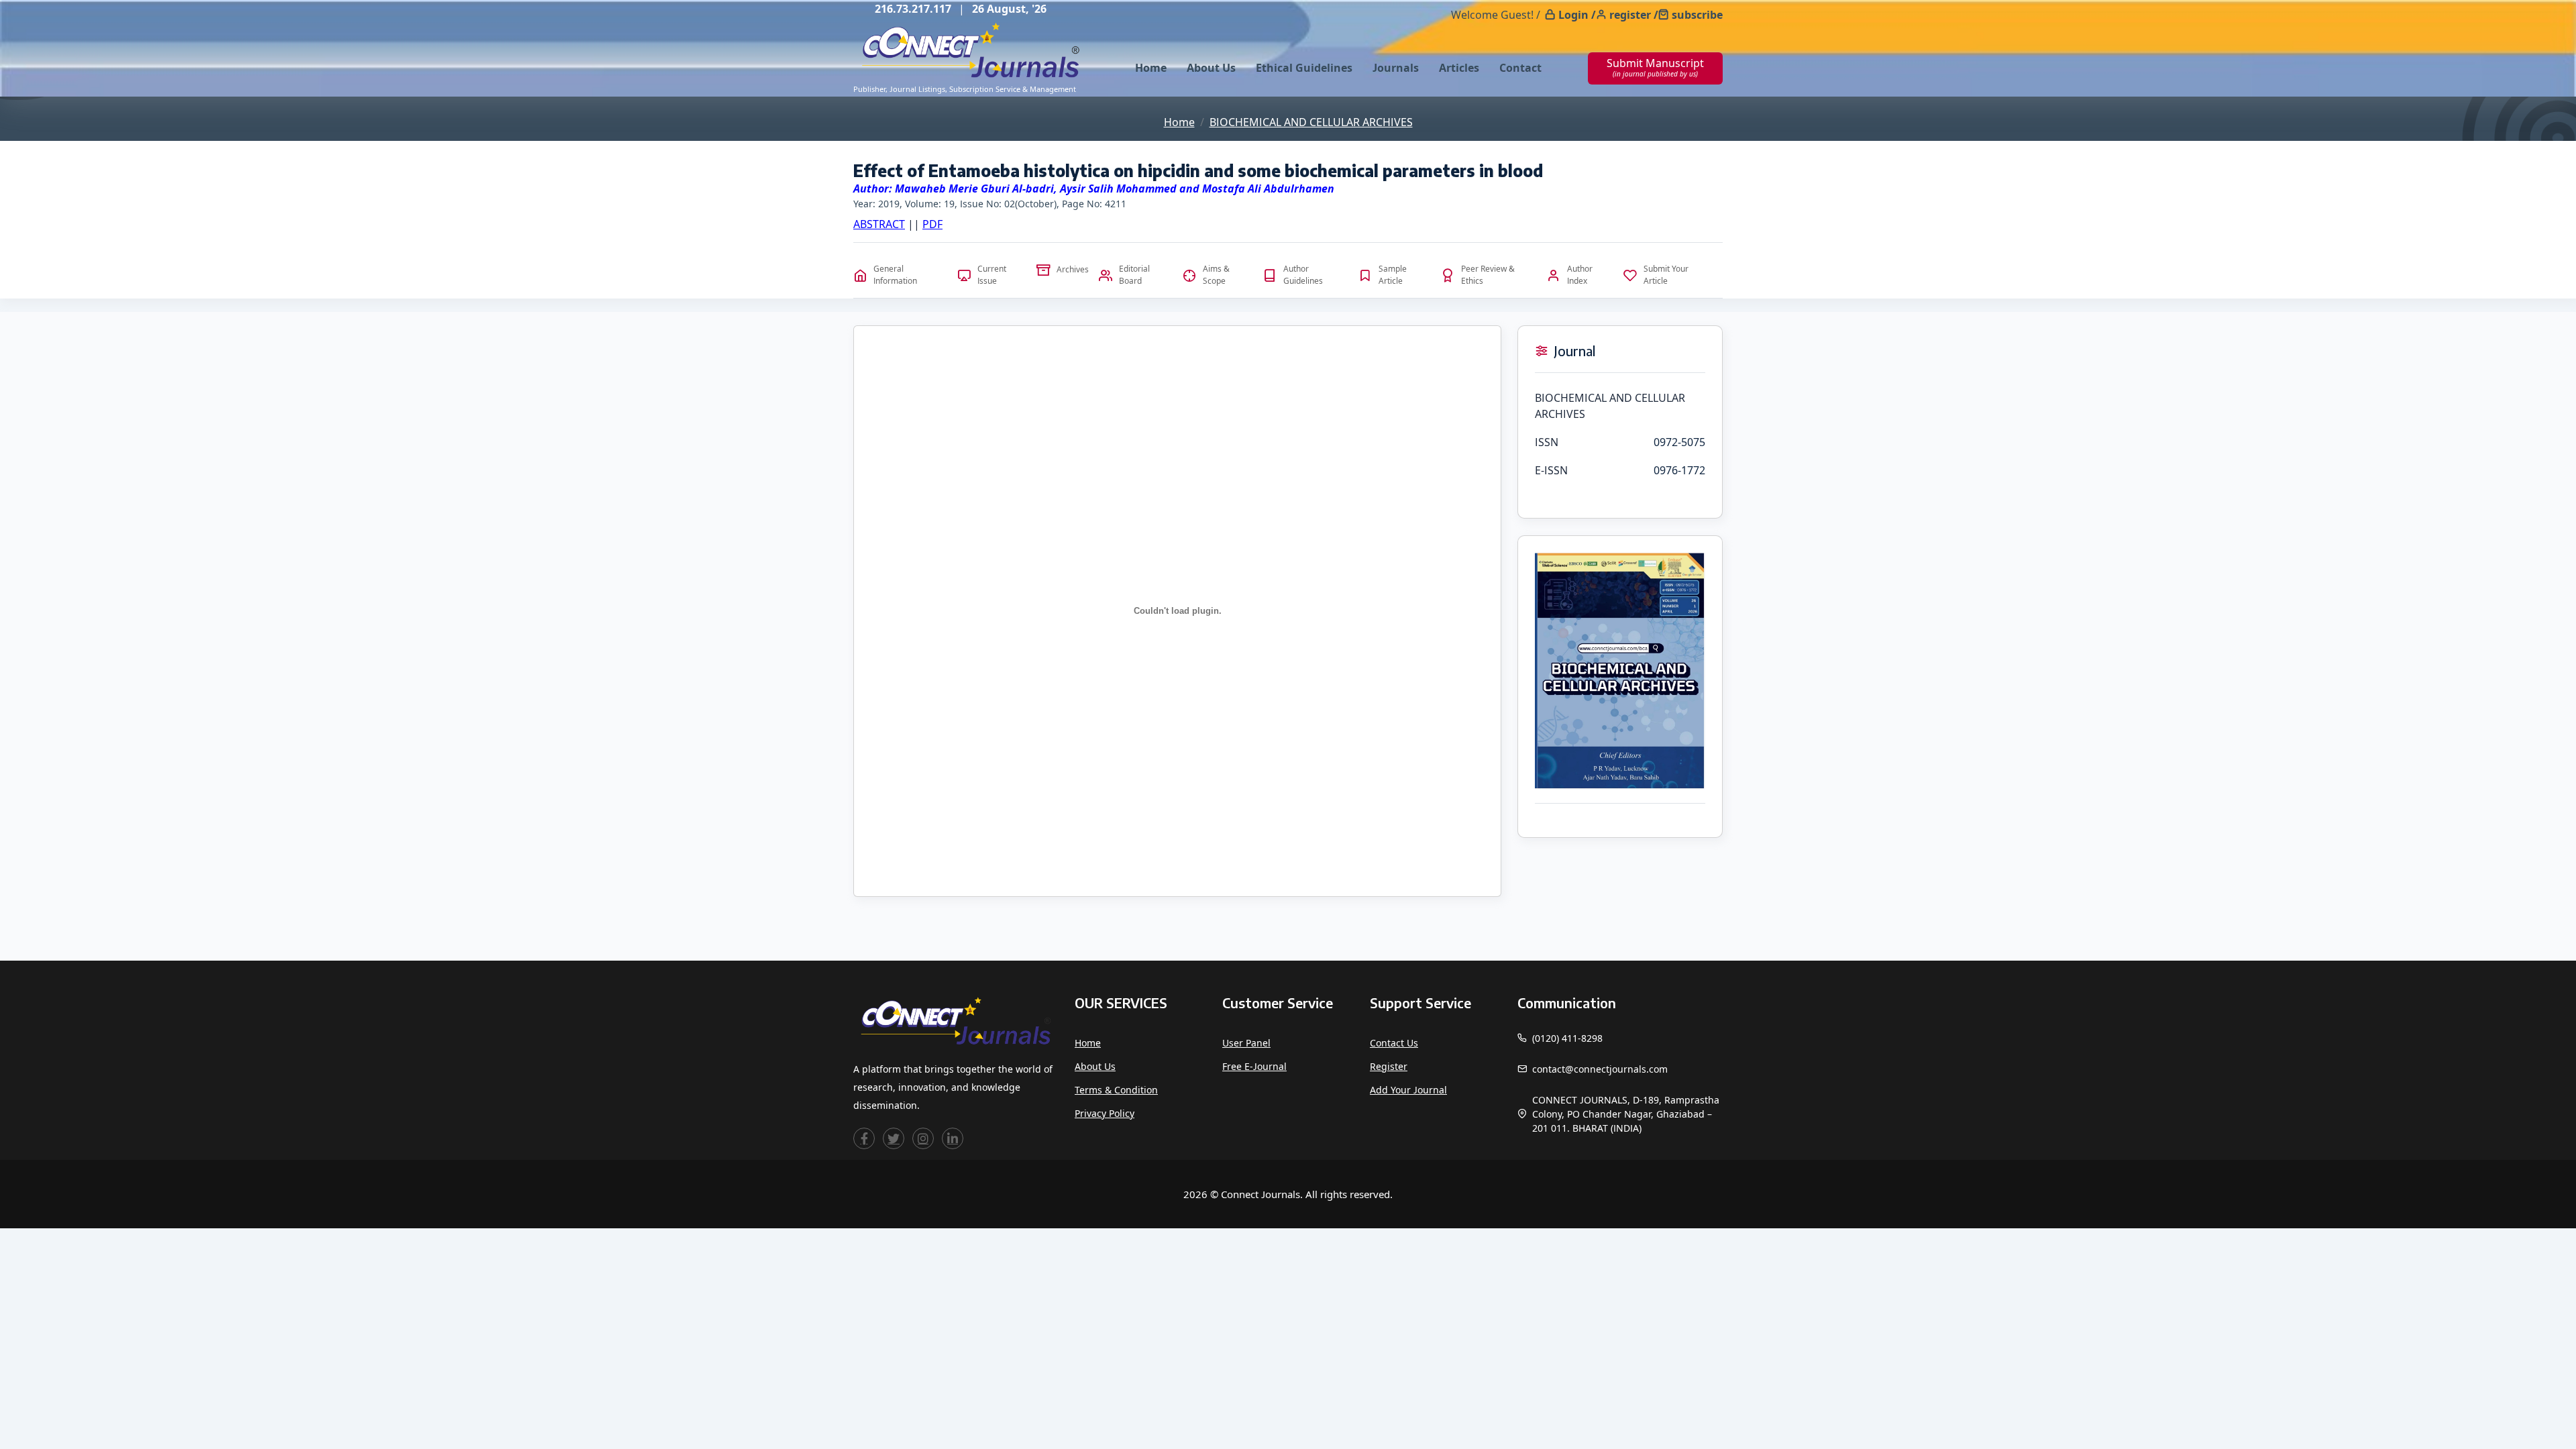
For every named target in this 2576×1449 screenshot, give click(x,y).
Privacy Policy (1105, 1113)
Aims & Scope (1216, 275)
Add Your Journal (1408, 1090)
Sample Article (1393, 275)
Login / (1577, 15)
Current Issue (992, 275)
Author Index (1580, 275)
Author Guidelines (1303, 275)
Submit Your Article (1666, 275)
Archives (1073, 269)
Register (1389, 1066)
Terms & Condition (1116, 1090)
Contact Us (1394, 1043)
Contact (1520, 68)
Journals (1396, 68)
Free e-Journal (1254, 1066)
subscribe (1697, 15)
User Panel (1246, 1043)
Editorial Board (1134, 275)
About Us (1211, 68)
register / (1634, 15)
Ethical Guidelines (1304, 68)
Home (1151, 68)
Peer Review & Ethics (1488, 275)
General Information (895, 275)
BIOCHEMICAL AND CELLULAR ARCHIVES (1311, 122)
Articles (1459, 68)
